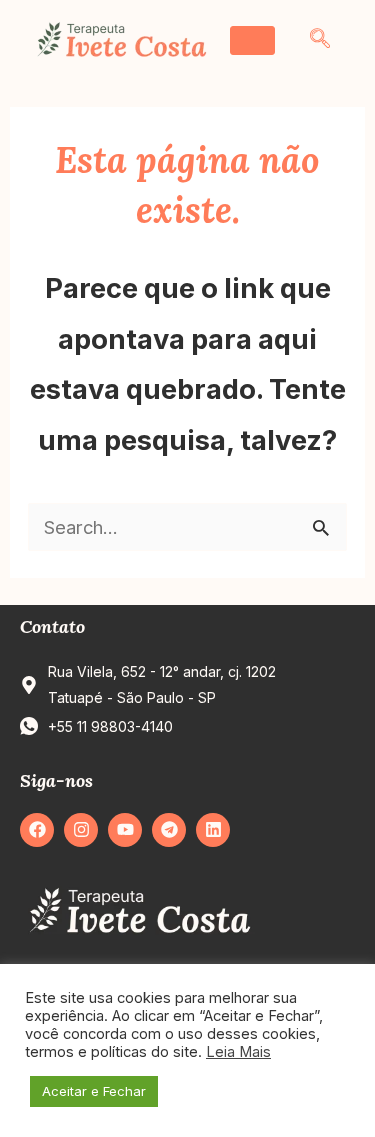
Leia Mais (238, 1052)
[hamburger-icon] (252, 40)
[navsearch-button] (320, 40)
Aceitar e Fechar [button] (94, 1091)
